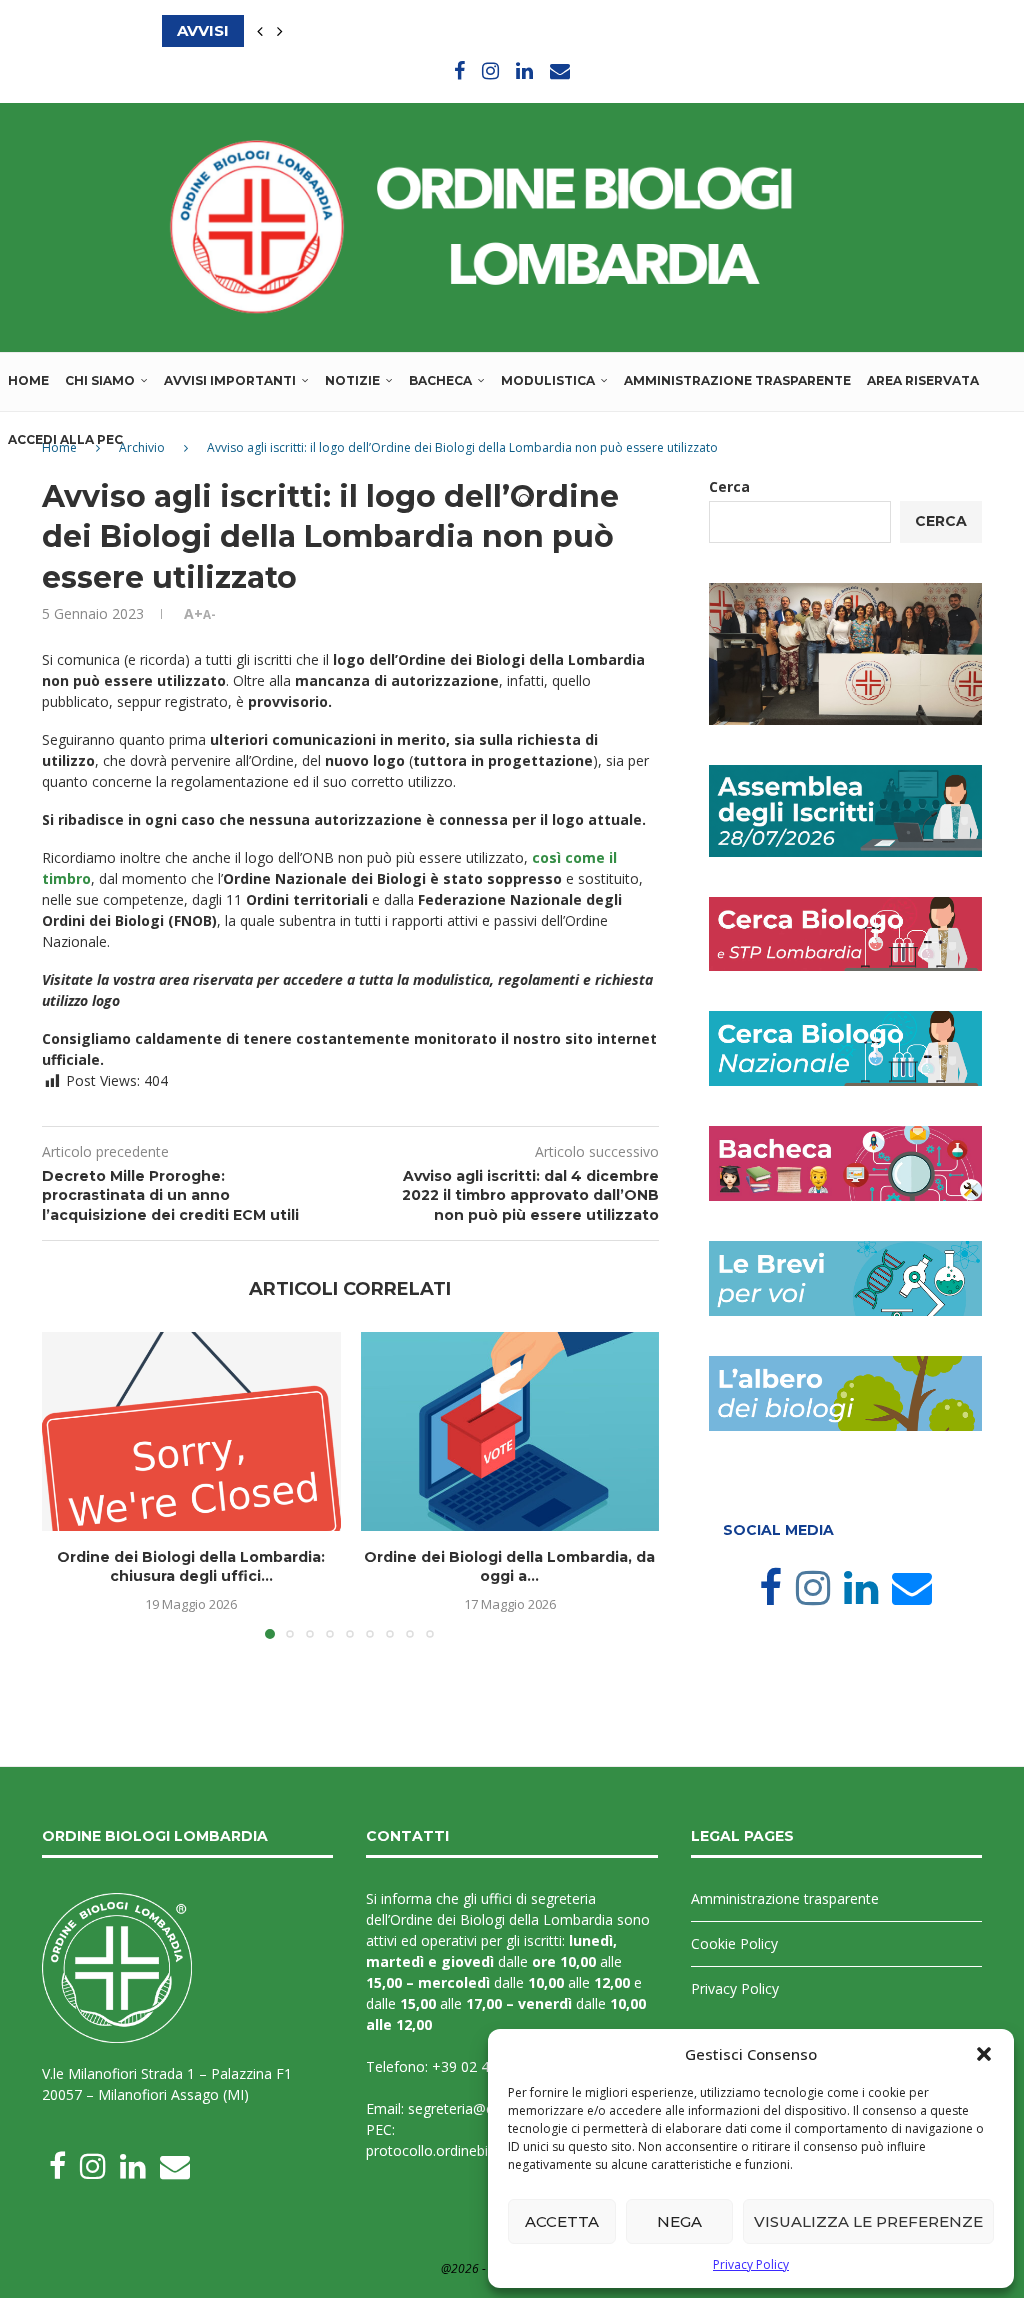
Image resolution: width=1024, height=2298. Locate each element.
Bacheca (440, 380)
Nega (679, 2221)
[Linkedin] (524, 70)
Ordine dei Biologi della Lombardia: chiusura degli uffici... (191, 1567)
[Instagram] (490, 70)
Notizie (352, 380)
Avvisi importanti (230, 380)
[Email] (560, 70)
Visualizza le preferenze (868, 2221)
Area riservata (923, 380)
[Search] (525, 500)
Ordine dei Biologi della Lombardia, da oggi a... (509, 1567)
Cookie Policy (734, 1943)
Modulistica (548, 380)
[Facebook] (459, 70)
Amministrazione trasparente (737, 380)
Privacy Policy (751, 2264)
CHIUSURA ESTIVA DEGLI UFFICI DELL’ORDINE (344, 30)
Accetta (562, 2221)
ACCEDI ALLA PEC (65, 439)
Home (28, 380)
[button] (984, 2054)
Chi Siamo (100, 380)
